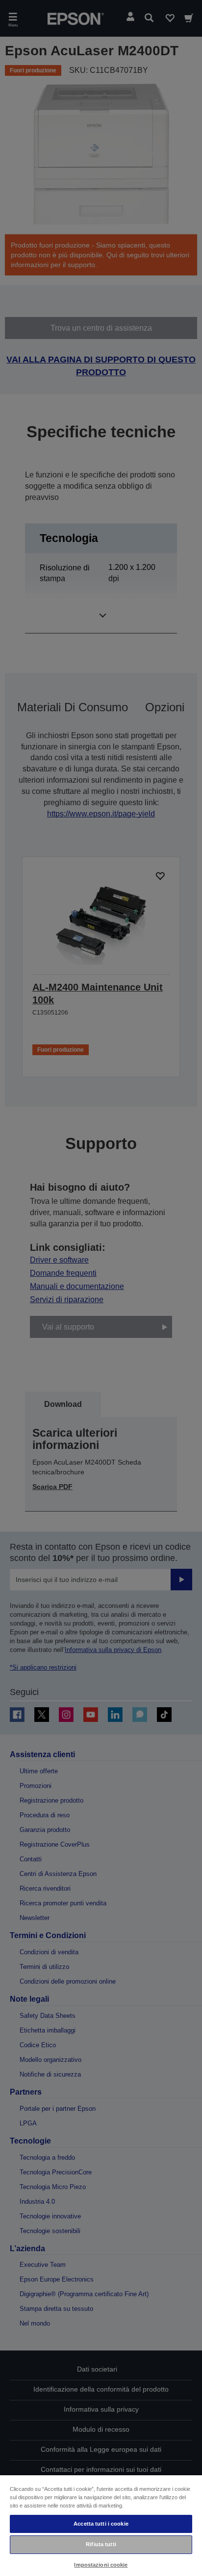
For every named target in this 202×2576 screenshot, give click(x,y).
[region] (101, 2525)
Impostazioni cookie (101, 2565)
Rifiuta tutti (101, 2544)
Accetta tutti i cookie (101, 2524)
